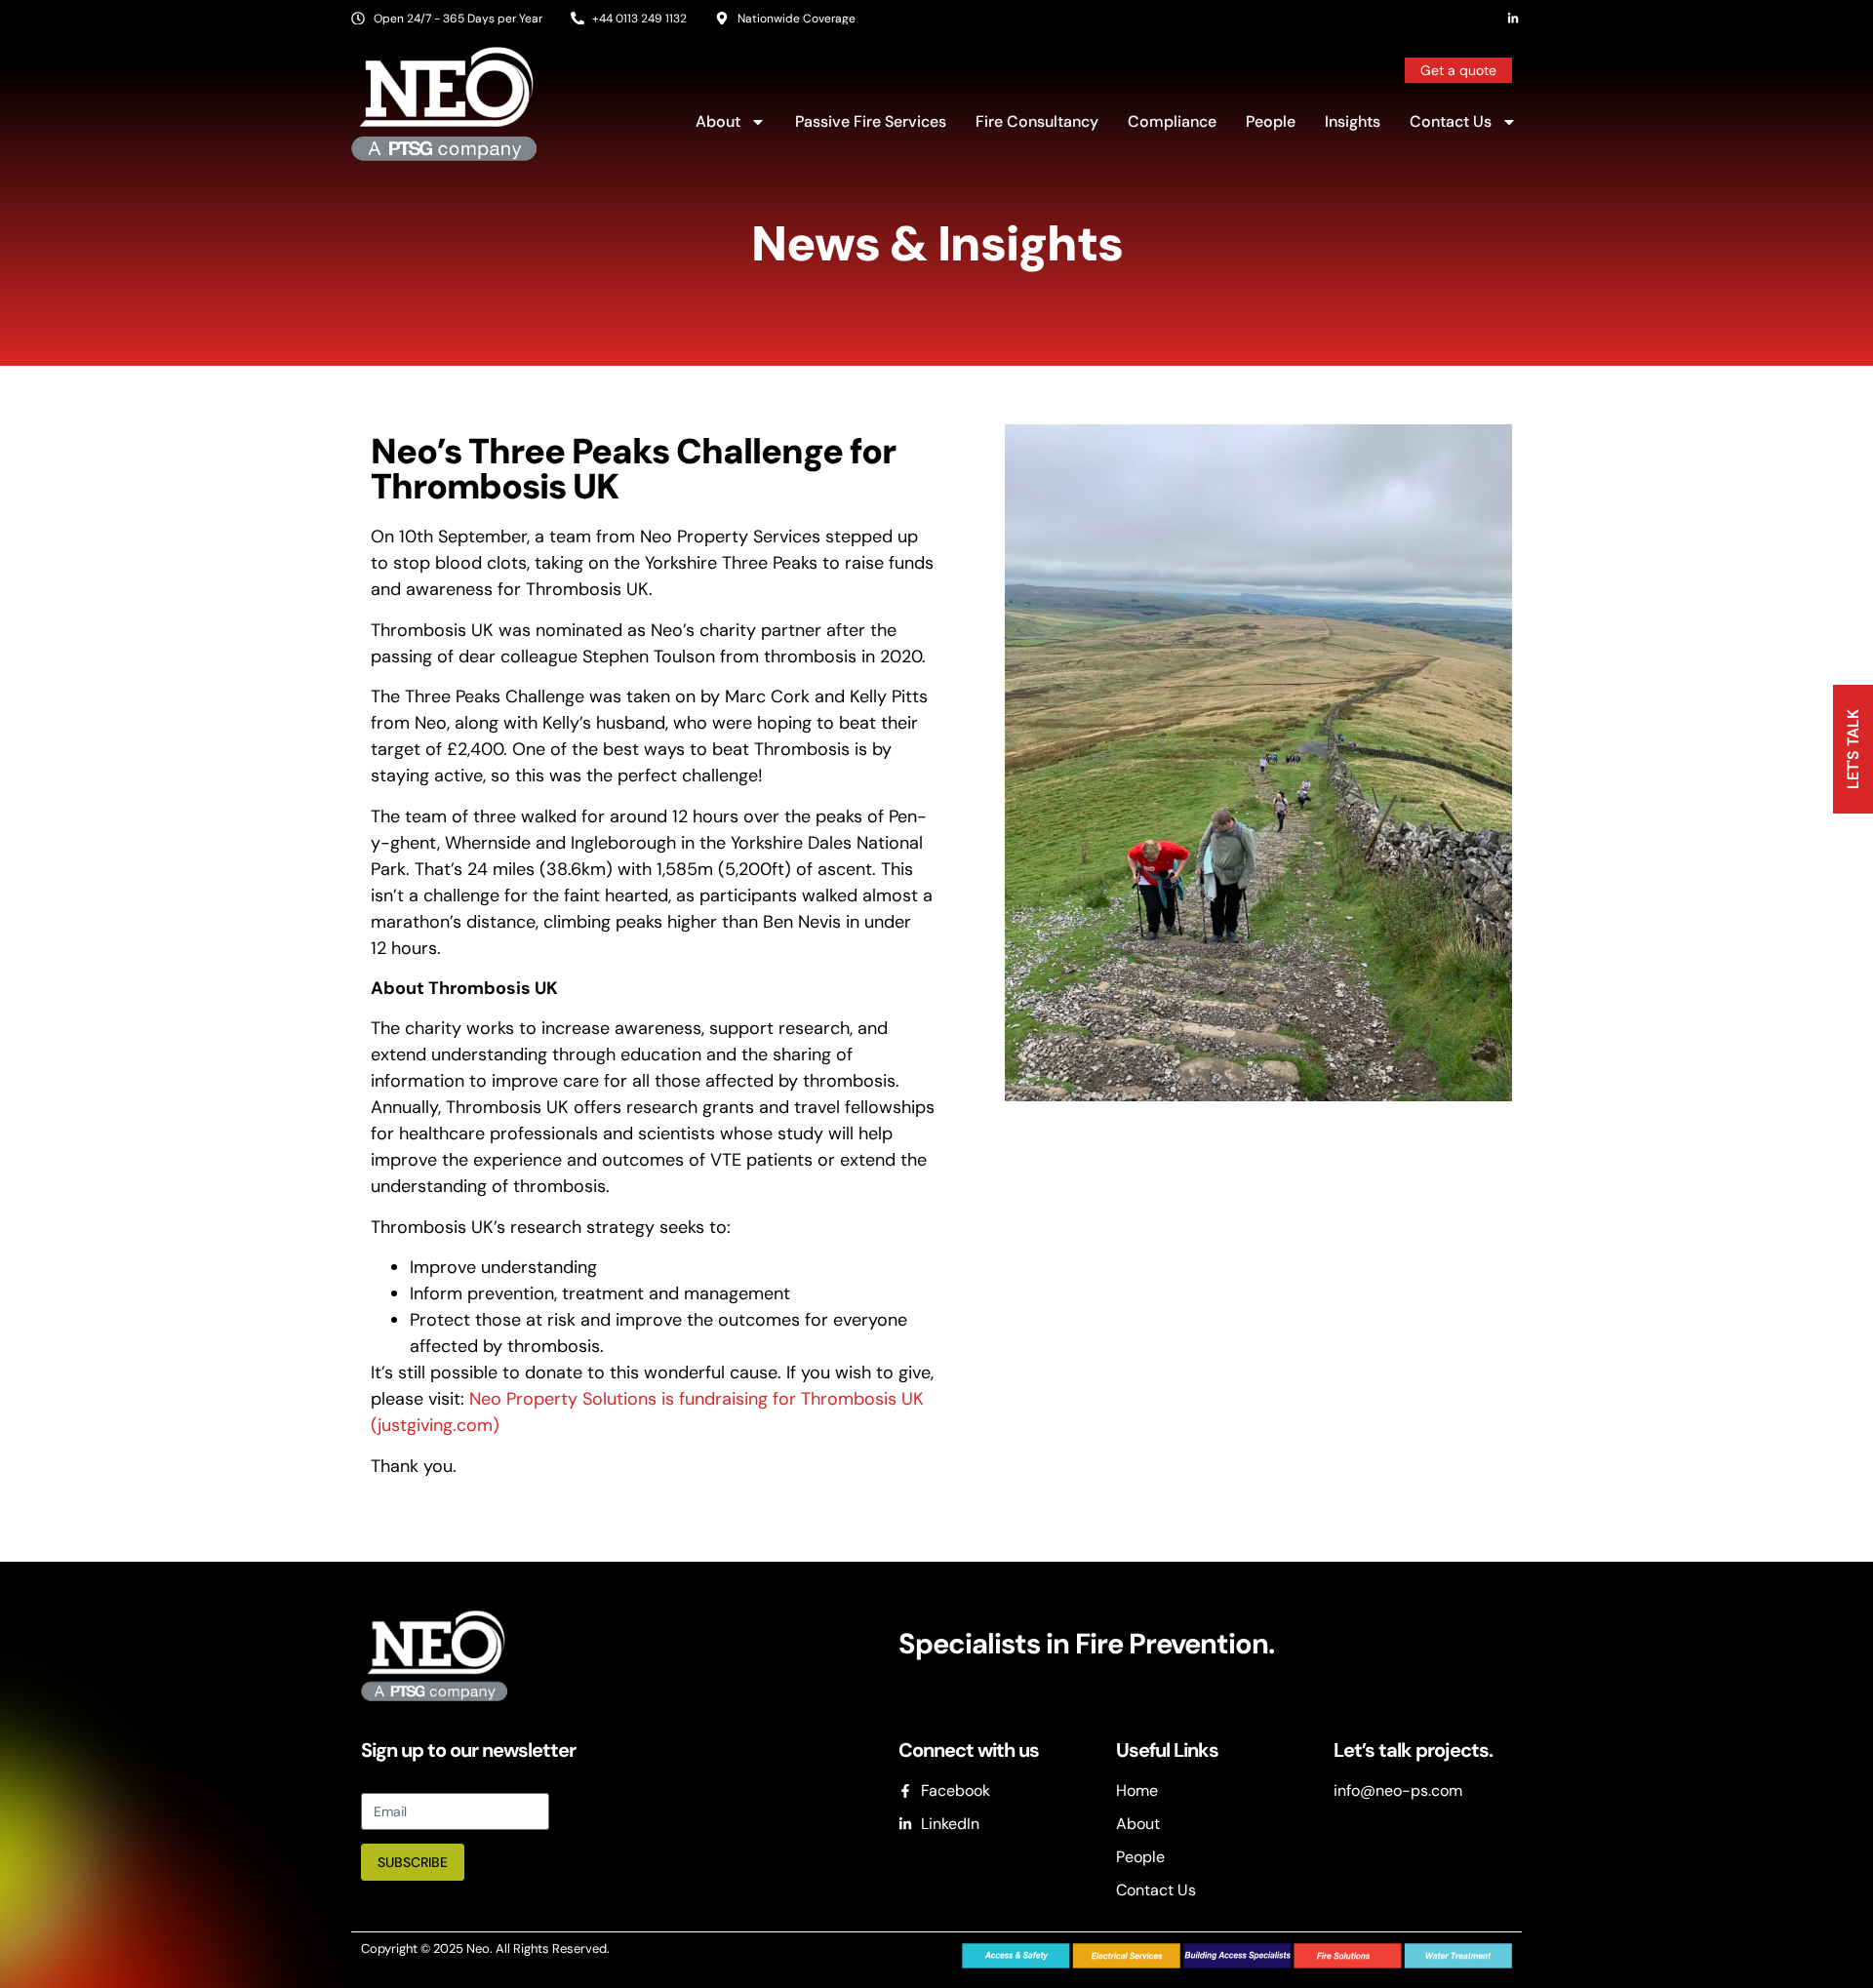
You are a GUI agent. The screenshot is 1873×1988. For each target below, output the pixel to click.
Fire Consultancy (1037, 121)
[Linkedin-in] (1513, 19)
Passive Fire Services (871, 121)
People (1271, 121)
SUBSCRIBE (413, 1862)
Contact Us (1451, 121)
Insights (1353, 121)
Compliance (1172, 121)
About (718, 121)
